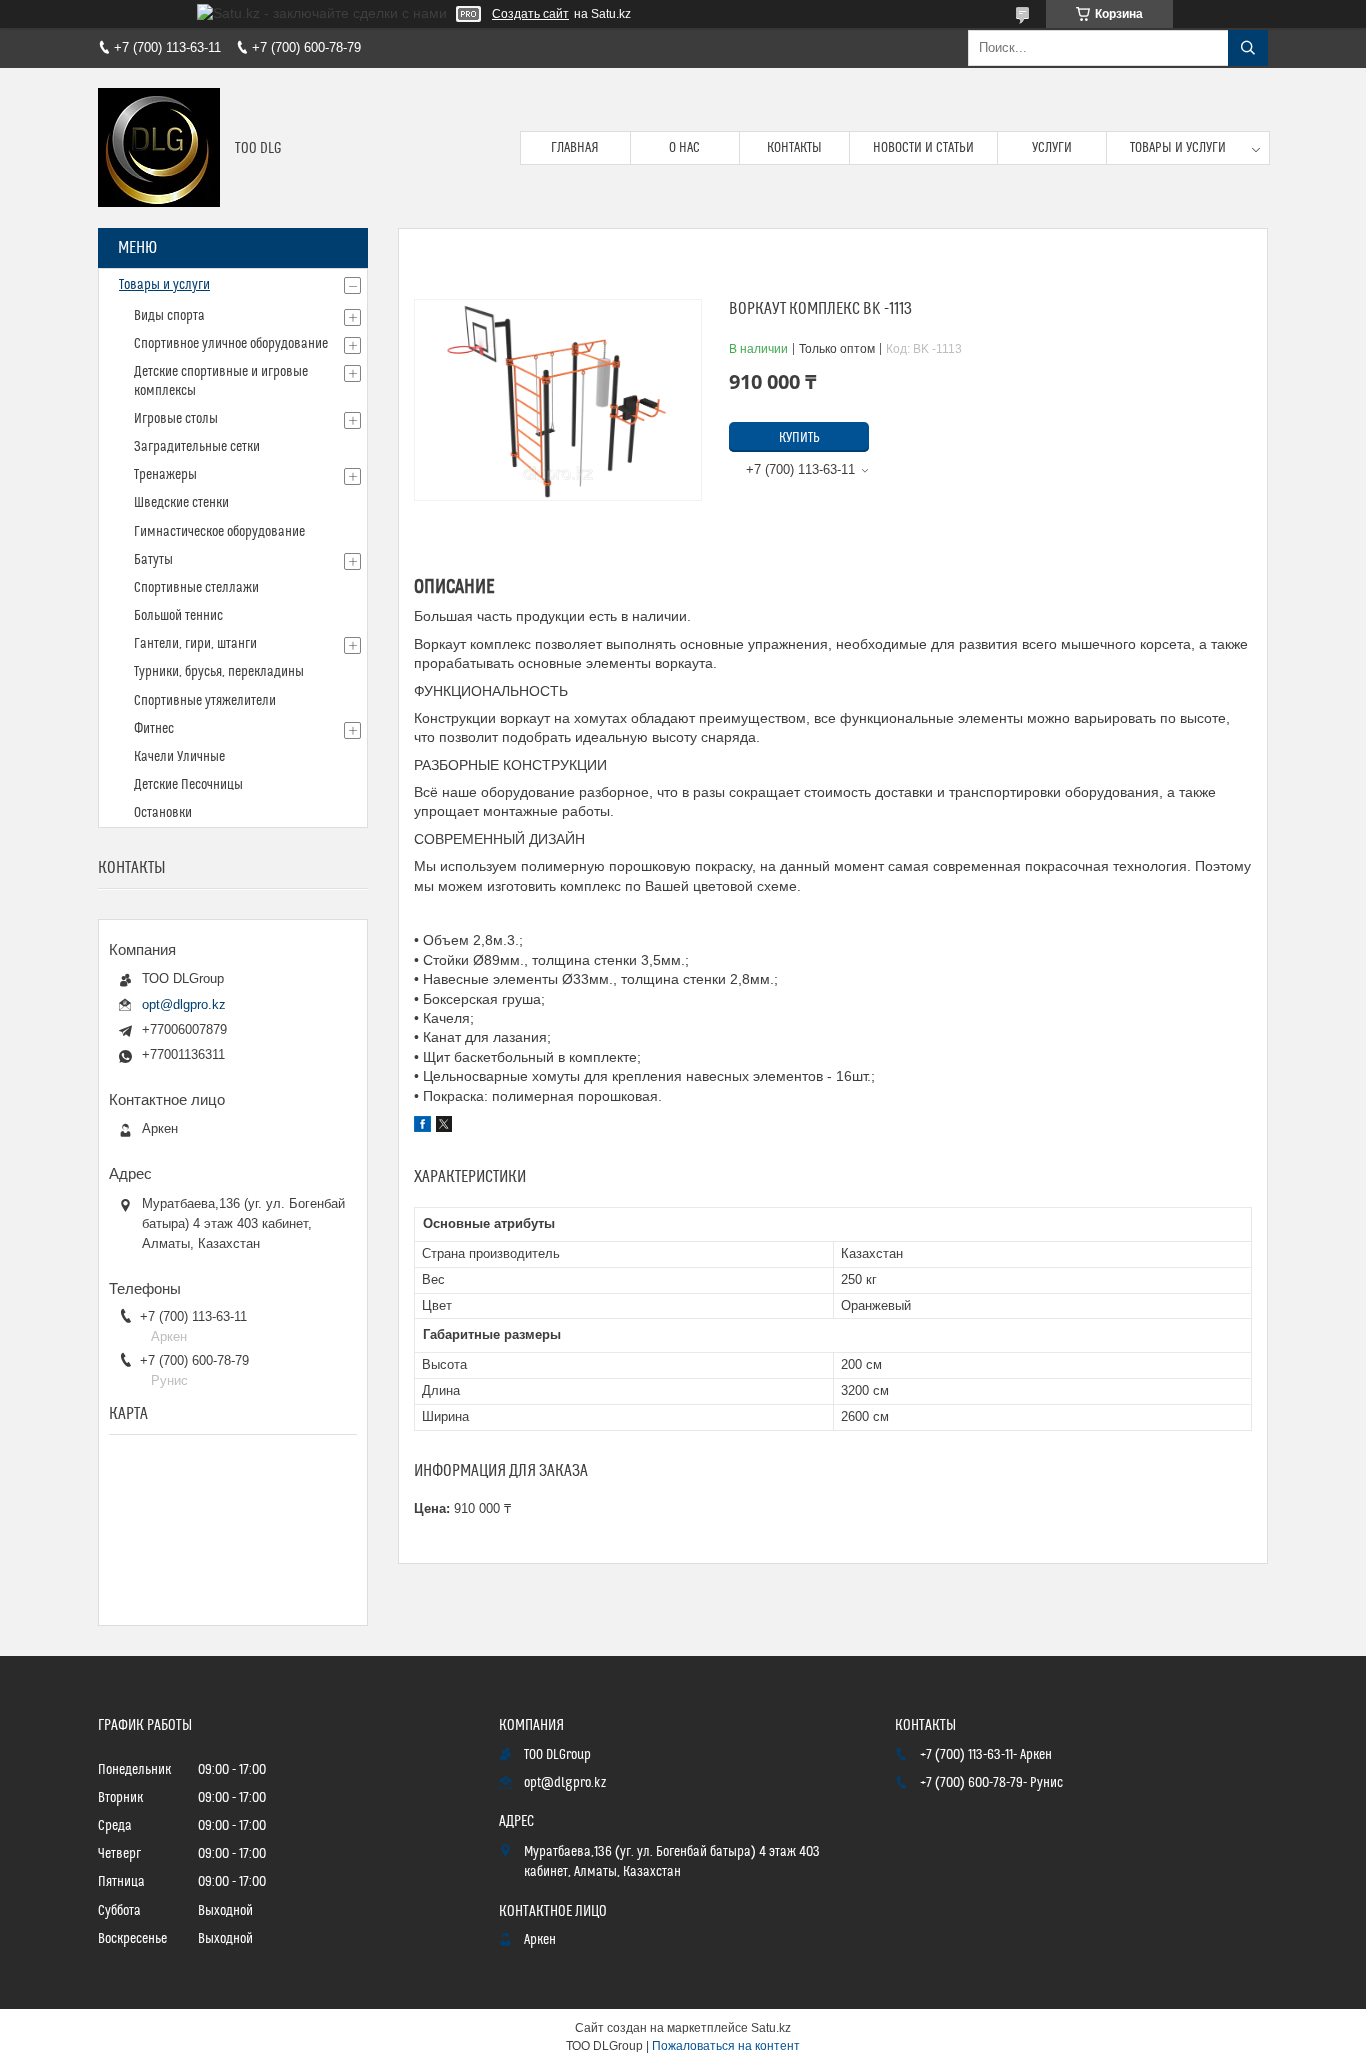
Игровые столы (176, 419)
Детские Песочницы (188, 785)
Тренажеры (165, 475)
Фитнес (154, 729)
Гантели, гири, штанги (195, 644)
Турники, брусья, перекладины (219, 672)
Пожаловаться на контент (726, 2046)
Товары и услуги (1178, 148)
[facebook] (422, 1127)
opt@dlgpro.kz (184, 1004)
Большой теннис (178, 616)
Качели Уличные (179, 757)
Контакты (794, 148)
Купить (799, 438)
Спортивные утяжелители (205, 701)
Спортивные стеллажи (196, 588)
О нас (684, 148)
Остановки (163, 813)
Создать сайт (530, 14)
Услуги (1052, 148)
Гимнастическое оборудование (219, 532)
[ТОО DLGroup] (159, 148)
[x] (444, 1127)
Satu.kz (771, 2028)
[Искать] (1248, 48)
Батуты (153, 560)
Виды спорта (169, 316)
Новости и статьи (923, 148)
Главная (575, 148)
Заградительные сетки (197, 447)
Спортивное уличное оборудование (231, 344)
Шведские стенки (181, 503)
